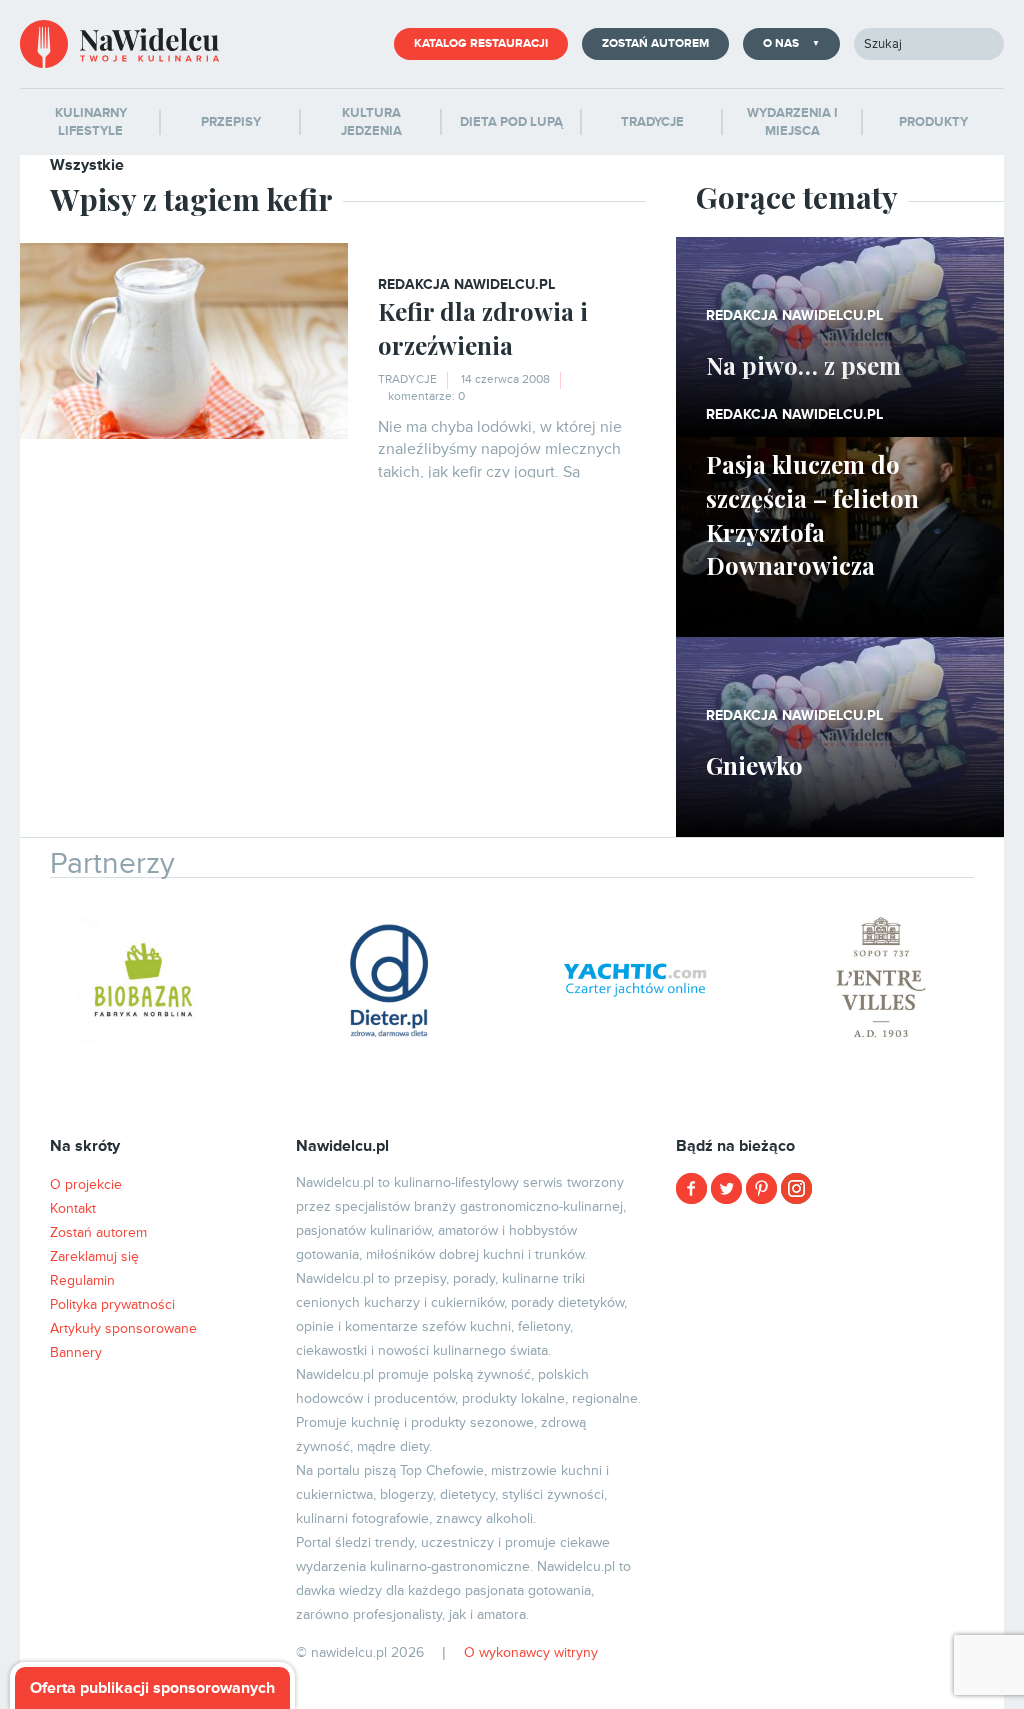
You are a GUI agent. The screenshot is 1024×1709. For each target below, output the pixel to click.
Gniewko (754, 765)
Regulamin (82, 1280)
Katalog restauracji (481, 43)
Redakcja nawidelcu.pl (466, 284)
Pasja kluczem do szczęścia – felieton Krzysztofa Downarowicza (812, 514)
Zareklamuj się (94, 1256)
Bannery (76, 1352)
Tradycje (407, 379)
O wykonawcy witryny (531, 1652)
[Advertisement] (840, 1345)
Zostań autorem (655, 43)
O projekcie (86, 1184)
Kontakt (73, 1208)
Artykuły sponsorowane (123, 1328)
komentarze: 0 (426, 396)
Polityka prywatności (112, 1304)
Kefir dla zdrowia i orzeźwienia (483, 328)
